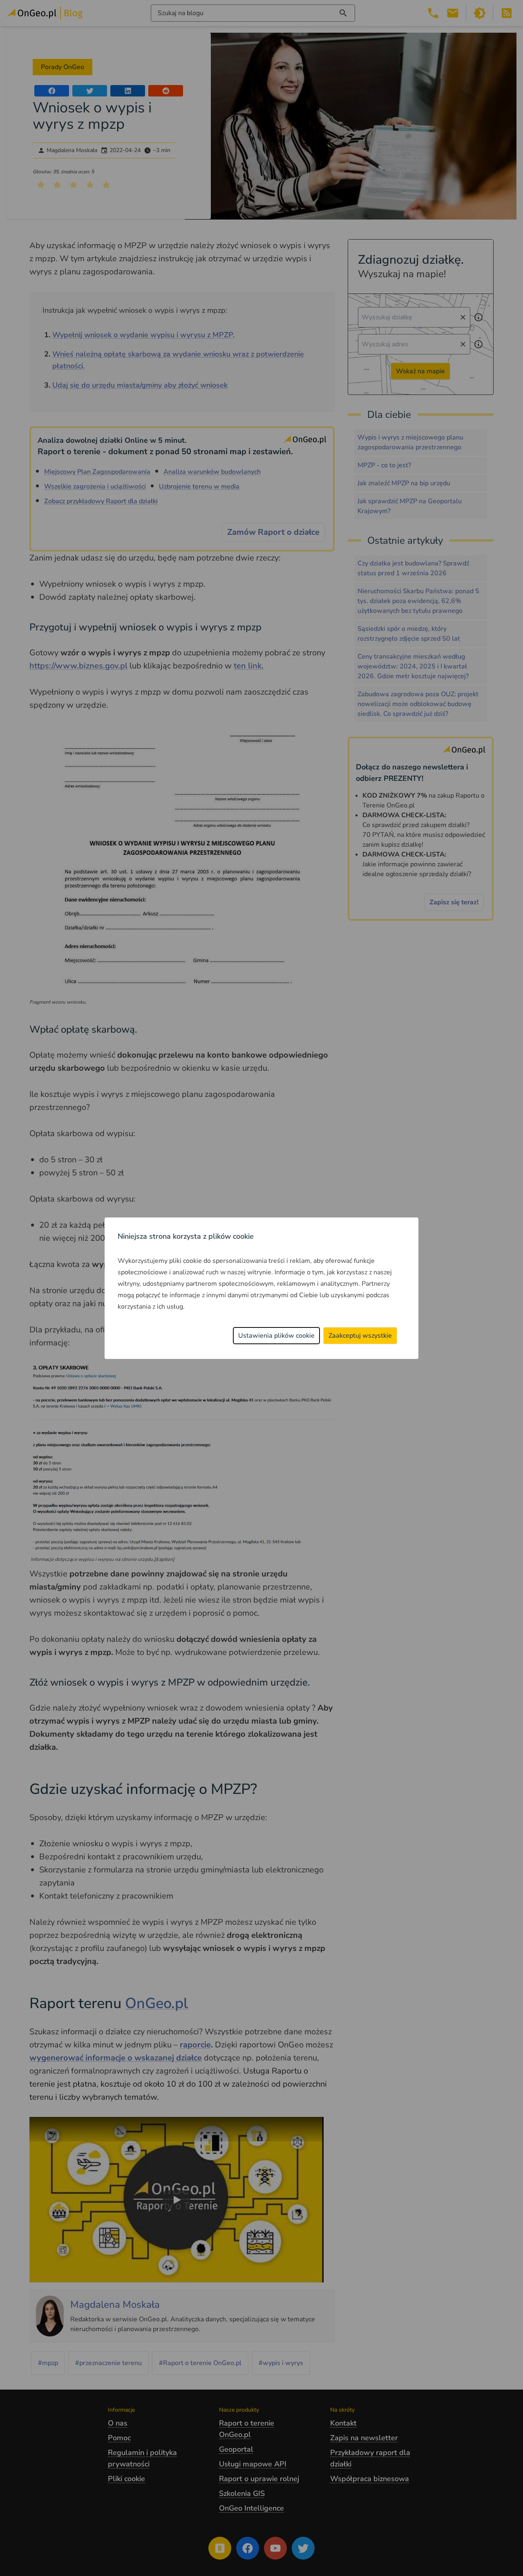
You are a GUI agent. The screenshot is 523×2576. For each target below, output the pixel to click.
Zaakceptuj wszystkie (360, 1336)
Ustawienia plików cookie (276, 1336)
